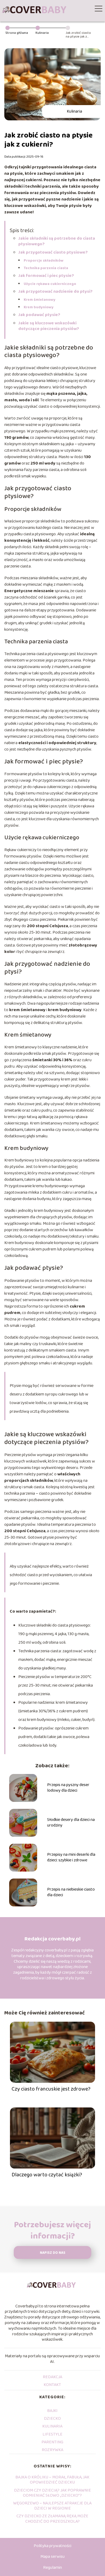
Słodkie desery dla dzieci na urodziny (71, 1823)
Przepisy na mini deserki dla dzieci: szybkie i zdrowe (71, 1858)
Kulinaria (42, 33)
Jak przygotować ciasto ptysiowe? (53, 252)
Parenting (52, 2442)
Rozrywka (52, 2450)
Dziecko (52, 2419)
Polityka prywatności (52, 2546)
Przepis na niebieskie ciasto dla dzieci (71, 1892)
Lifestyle (52, 2434)
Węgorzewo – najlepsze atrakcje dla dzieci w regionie (52, 2506)
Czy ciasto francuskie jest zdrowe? (51, 2089)
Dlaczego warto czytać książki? (47, 2175)
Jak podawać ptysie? (39, 315)
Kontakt (52, 2385)
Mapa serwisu (52, 2557)
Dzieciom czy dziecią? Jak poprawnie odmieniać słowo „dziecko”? (52, 2493)
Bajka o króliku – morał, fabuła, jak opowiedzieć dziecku (52, 2480)
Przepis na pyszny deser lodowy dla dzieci (68, 1788)
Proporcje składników (44, 261)
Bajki (52, 2411)
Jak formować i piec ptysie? (46, 276)
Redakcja (52, 2377)
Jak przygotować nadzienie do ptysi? (55, 292)
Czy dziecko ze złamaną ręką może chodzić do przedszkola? (52, 2519)
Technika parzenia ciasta (46, 268)
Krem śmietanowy (40, 300)
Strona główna (17, 33)
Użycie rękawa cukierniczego (50, 284)
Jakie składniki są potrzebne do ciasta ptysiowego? (57, 241)
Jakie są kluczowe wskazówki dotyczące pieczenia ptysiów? (49, 326)
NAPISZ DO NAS (53, 2253)
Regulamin (52, 2568)
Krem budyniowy (39, 307)
